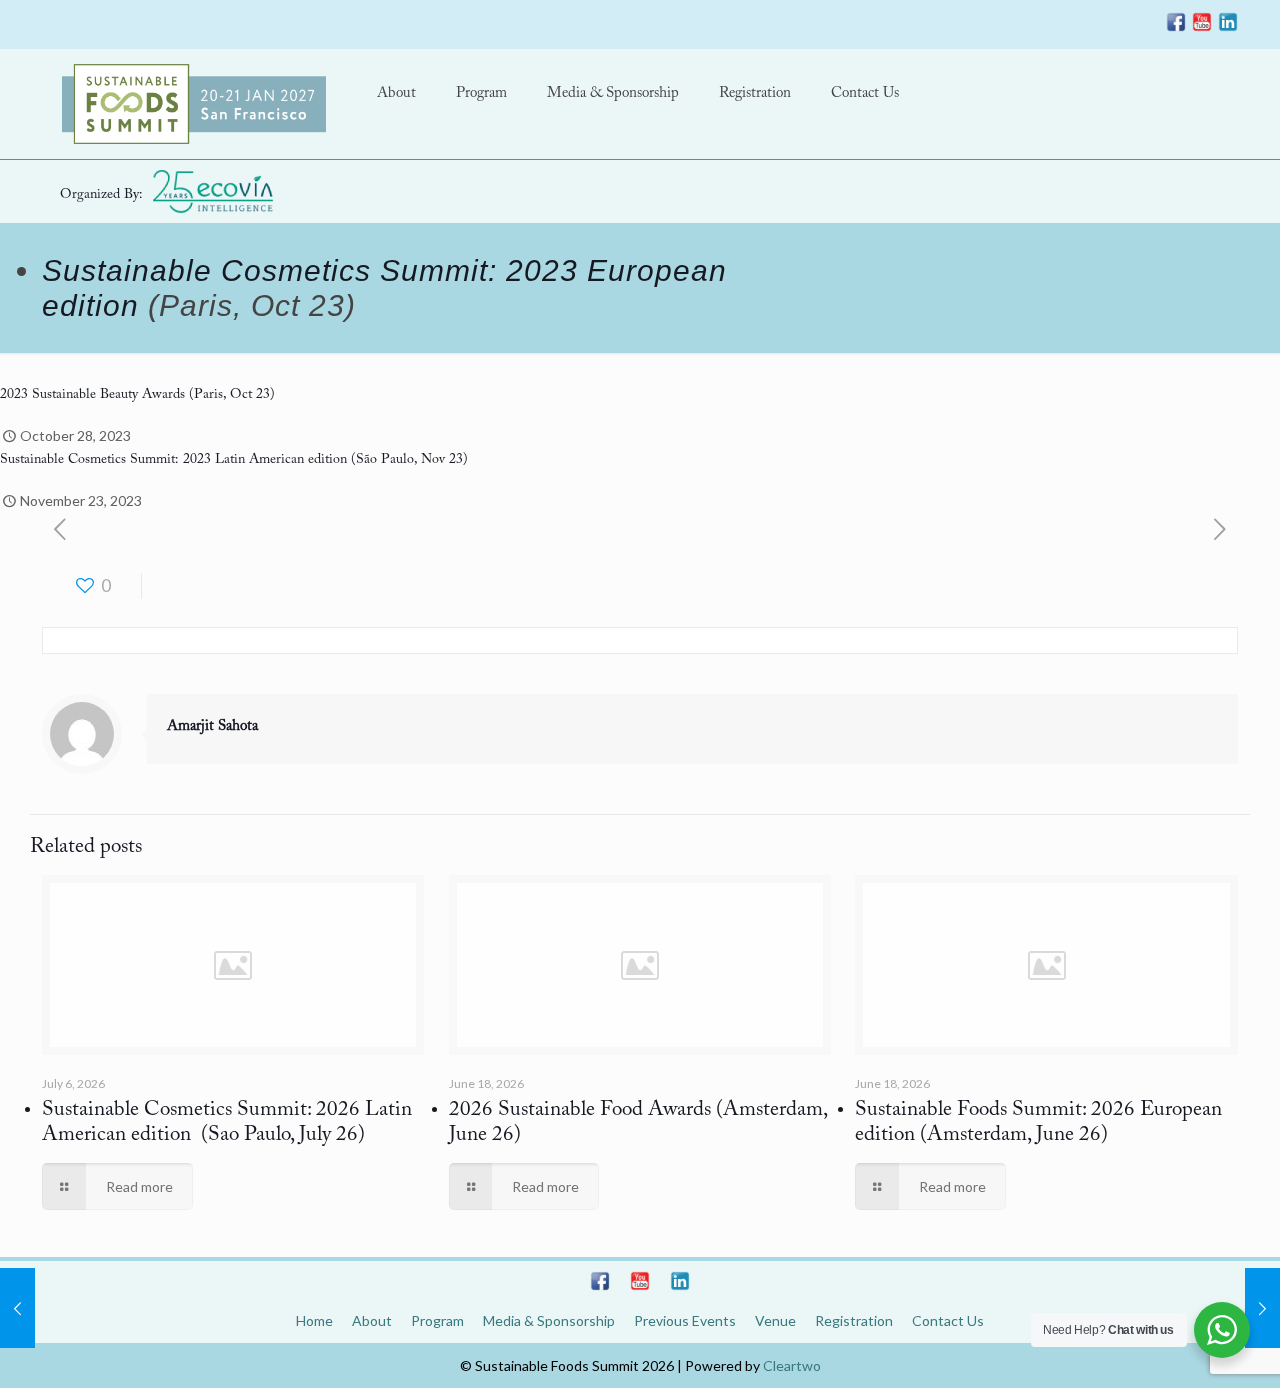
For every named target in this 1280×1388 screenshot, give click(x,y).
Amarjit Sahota (212, 726)
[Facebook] (1176, 26)
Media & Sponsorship (549, 1320)
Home (314, 1320)
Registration (854, 1320)
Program (437, 1320)
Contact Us (948, 1320)
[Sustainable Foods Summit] (194, 104)
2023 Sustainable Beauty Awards (92, 395)
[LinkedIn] (1228, 26)
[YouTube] (1202, 26)
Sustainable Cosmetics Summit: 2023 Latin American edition (175, 460)
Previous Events (685, 1320)
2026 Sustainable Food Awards (580, 1110)
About (372, 1320)
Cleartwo (792, 1365)
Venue (775, 1320)
